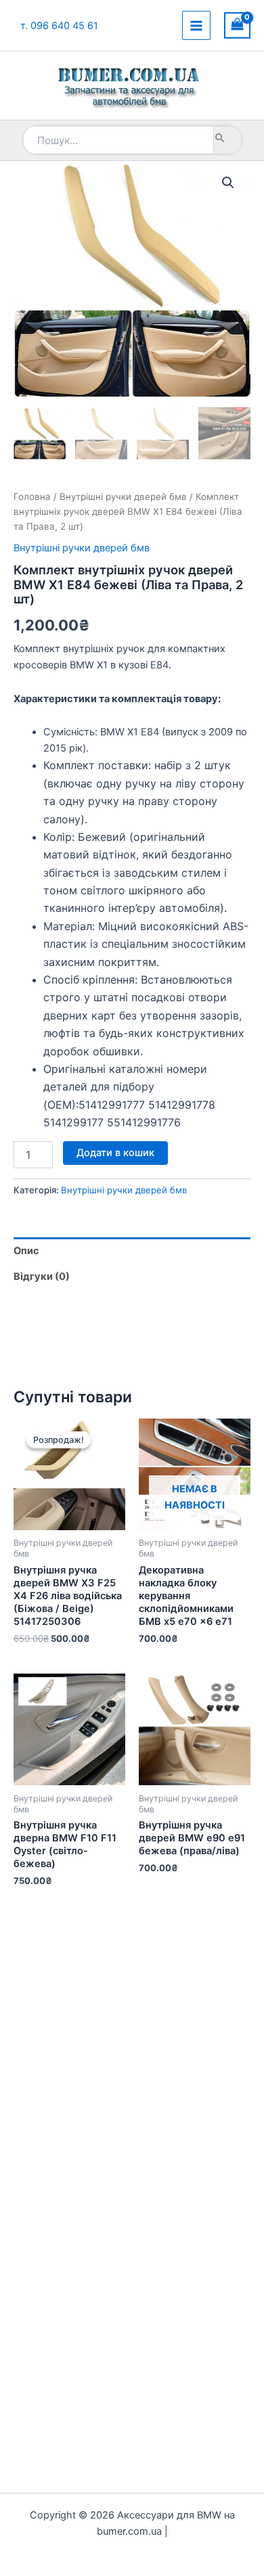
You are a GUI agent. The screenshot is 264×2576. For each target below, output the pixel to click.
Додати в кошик (115, 1153)
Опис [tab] (26, 1251)
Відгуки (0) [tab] (42, 1276)
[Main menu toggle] (196, 25)
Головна (32, 497)
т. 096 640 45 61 (59, 26)
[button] (228, 183)
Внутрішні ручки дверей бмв (123, 497)
